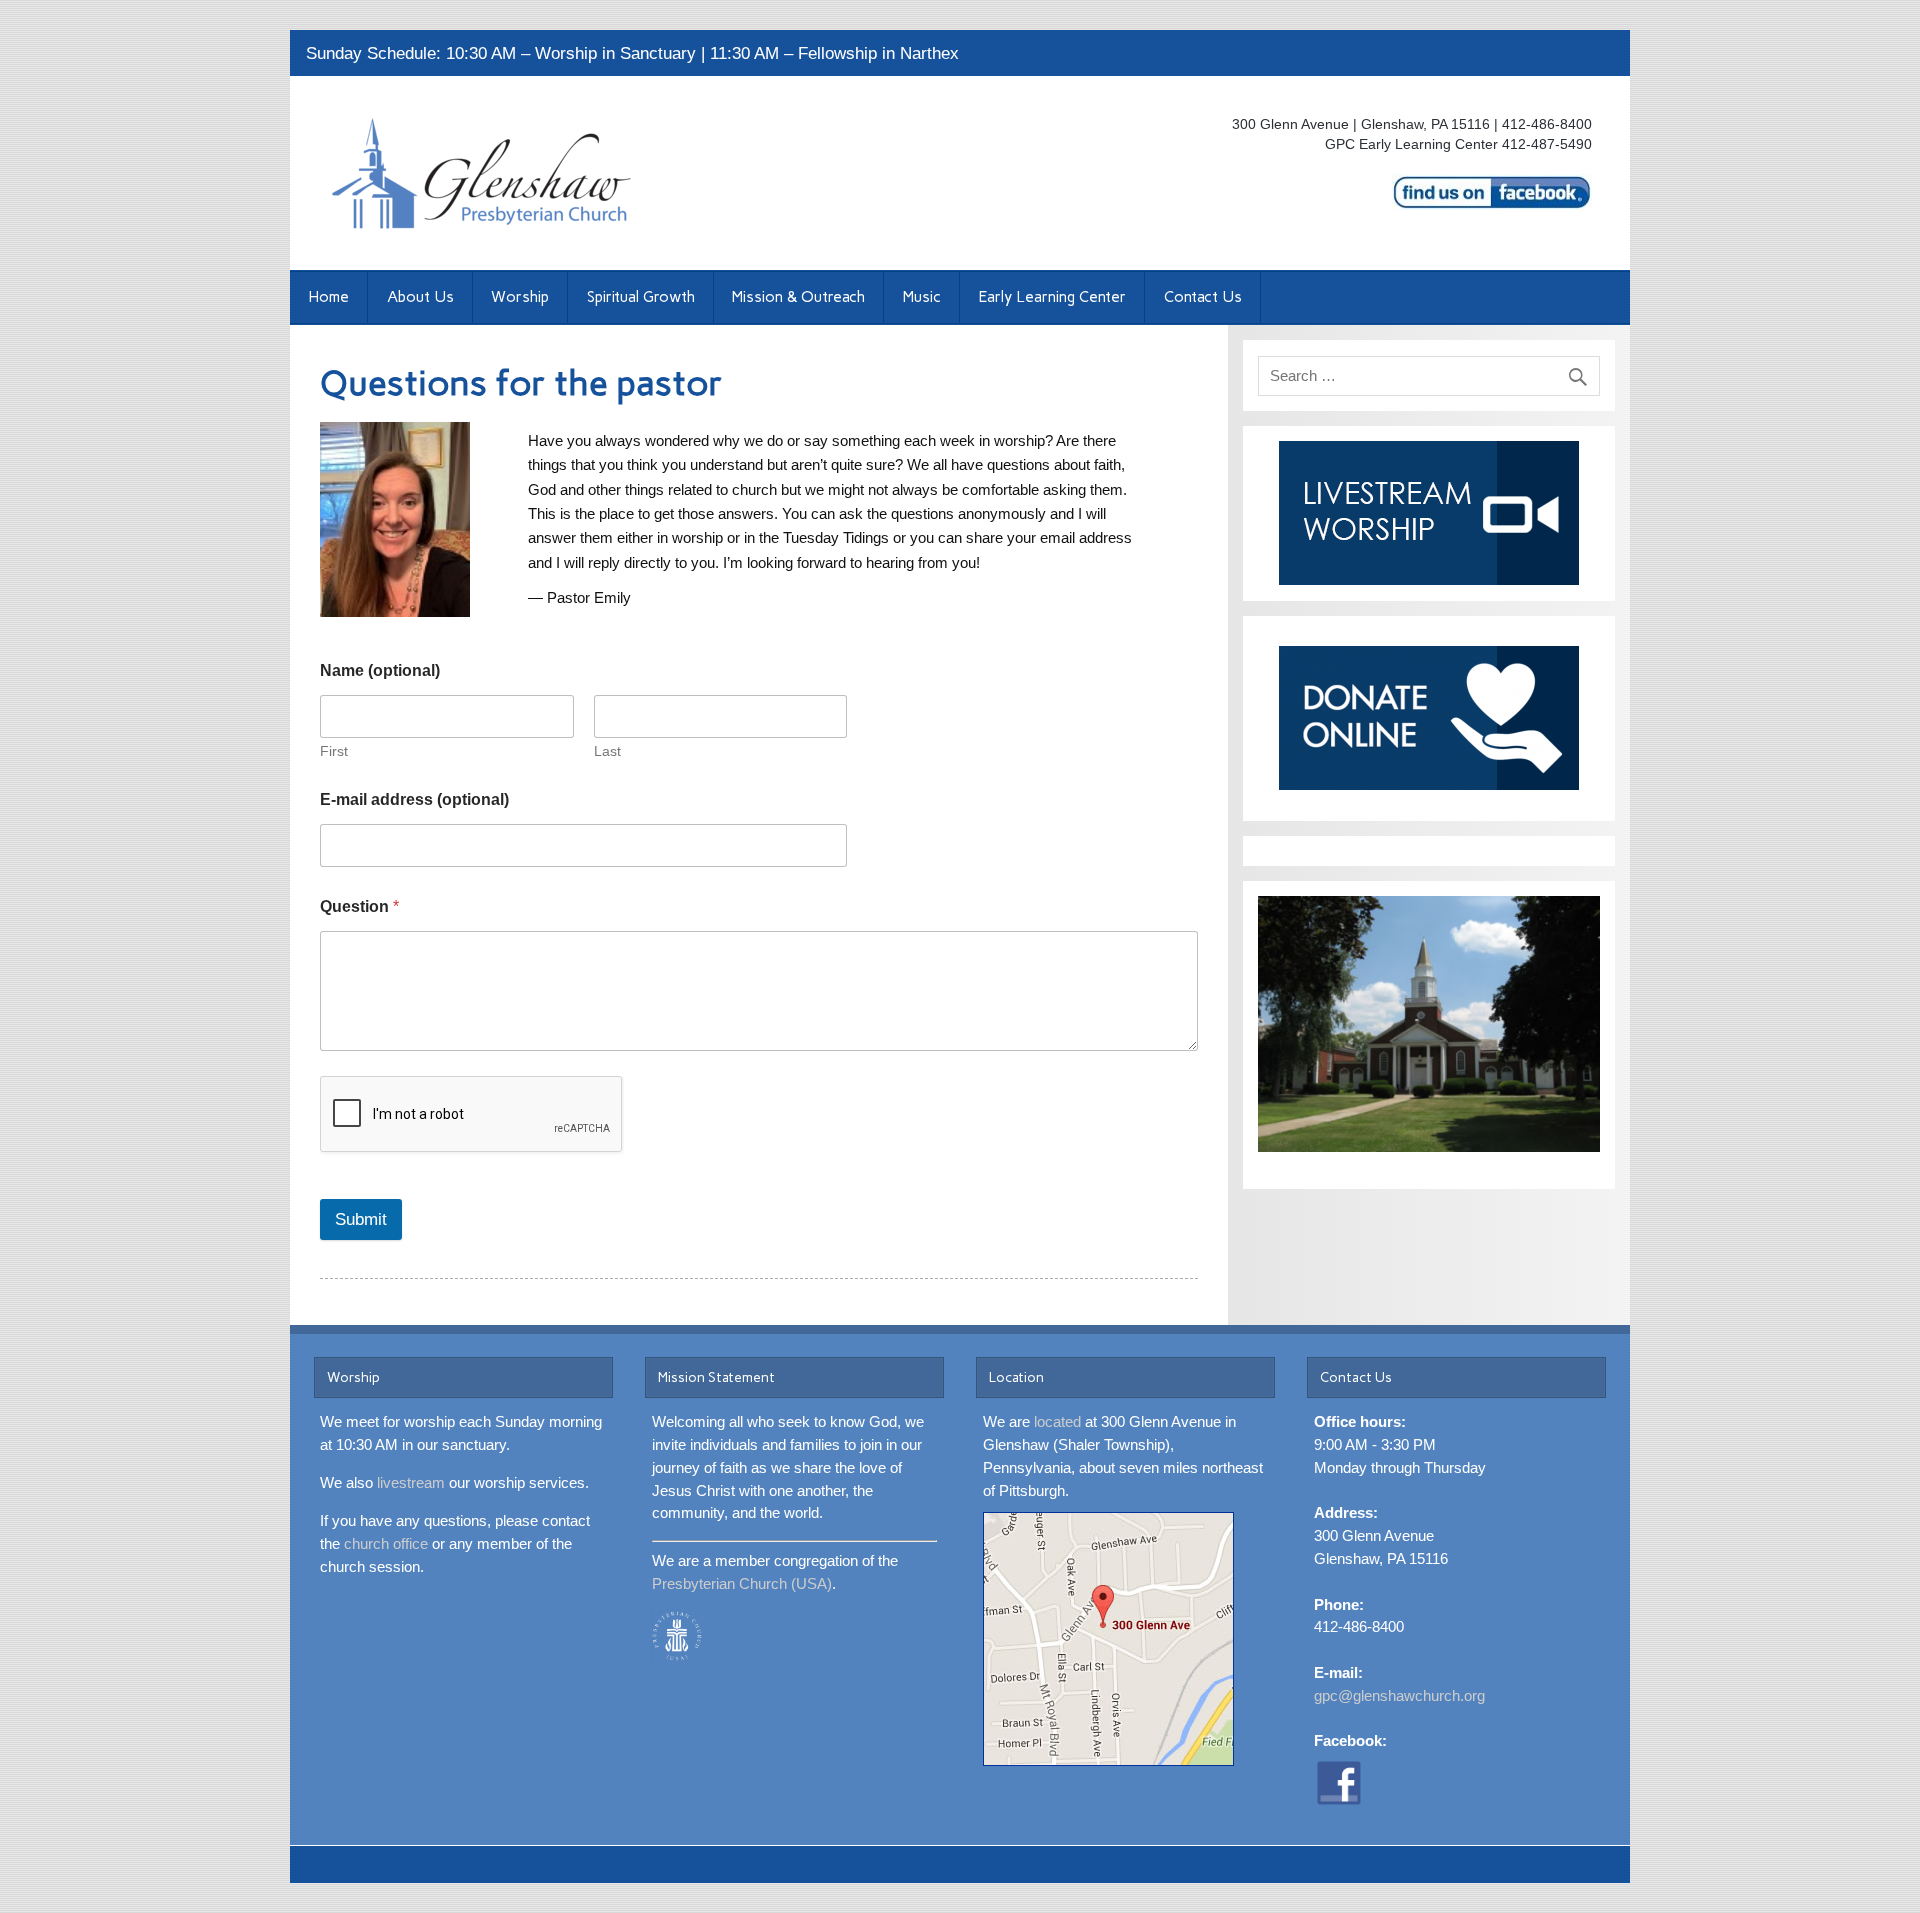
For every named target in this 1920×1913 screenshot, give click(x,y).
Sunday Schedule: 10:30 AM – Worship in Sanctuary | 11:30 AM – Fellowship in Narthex (632, 53)
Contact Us (1203, 297)
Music (922, 297)
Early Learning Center (1052, 297)
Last (607, 751)
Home (328, 297)
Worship (520, 297)
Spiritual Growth (641, 297)
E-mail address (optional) (414, 799)
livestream (411, 1482)
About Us (420, 297)
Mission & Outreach (798, 297)
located (1057, 1421)
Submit (361, 1219)
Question (359, 906)
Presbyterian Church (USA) (742, 1583)
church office (386, 1543)
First (334, 751)
